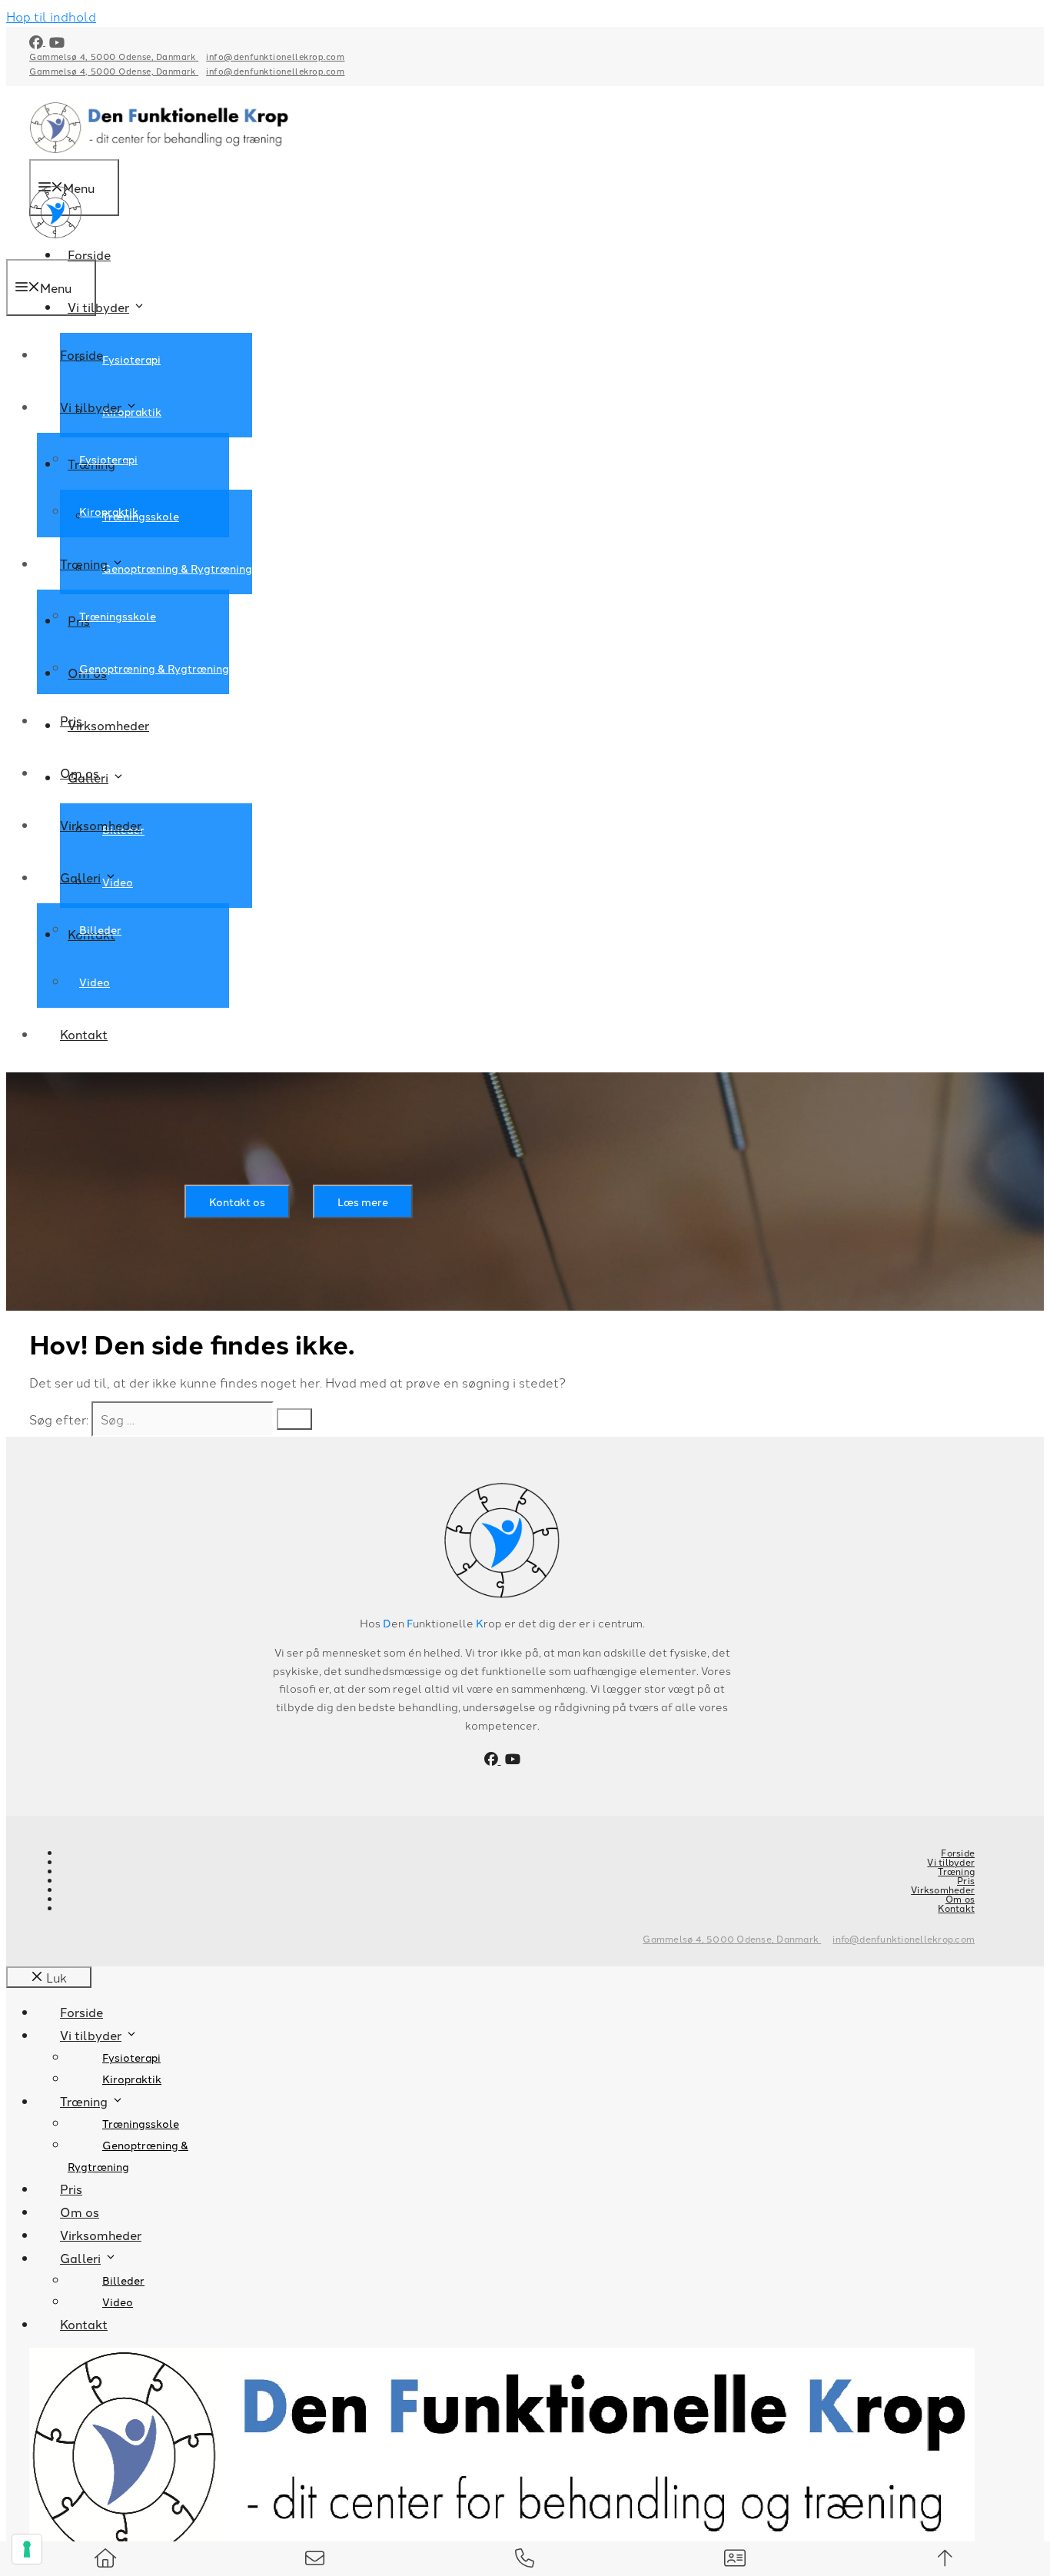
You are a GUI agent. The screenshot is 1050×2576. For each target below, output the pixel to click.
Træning (84, 563)
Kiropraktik (109, 511)
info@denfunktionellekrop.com (275, 56)
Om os (80, 773)
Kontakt (84, 1034)
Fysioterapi (131, 359)
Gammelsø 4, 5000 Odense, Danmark (114, 56)
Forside (89, 254)
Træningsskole (141, 516)
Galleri (80, 877)
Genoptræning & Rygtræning (177, 568)
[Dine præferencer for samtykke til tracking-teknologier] (27, 2549)
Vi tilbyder (98, 307)
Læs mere (363, 1202)
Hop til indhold (51, 16)
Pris (71, 720)
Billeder (100, 929)
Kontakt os (237, 1202)
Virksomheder (108, 725)
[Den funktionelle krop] (55, 248)
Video (95, 982)
